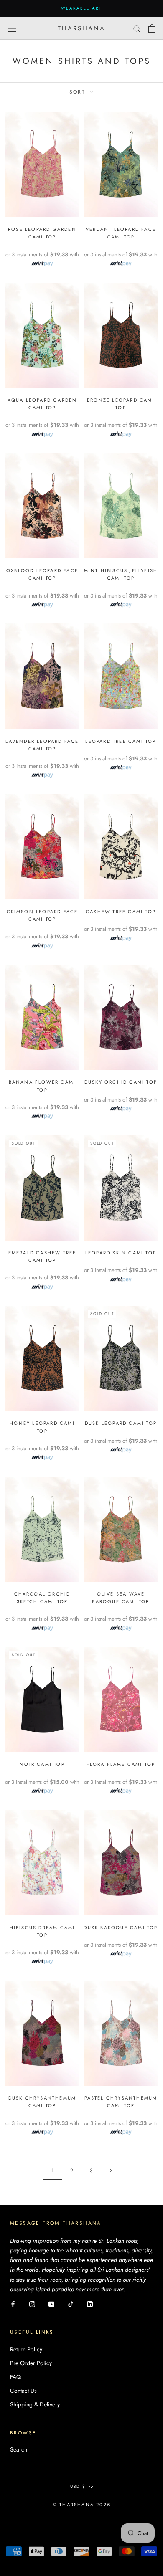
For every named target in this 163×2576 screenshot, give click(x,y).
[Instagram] (32, 2304)
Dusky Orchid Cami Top (121, 1082)
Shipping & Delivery (35, 2404)
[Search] (137, 28)
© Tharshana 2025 (81, 2505)
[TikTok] (71, 2304)
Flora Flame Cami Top (121, 1764)
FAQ (15, 2377)
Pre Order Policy (31, 2363)
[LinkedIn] (90, 2304)
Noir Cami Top (42, 1764)
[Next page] (111, 2171)
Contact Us (23, 2391)
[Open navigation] (12, 28)
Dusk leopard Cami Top (121, 1423)
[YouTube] (51, 2304)
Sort (79, 92)
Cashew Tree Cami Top (121, 912)
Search (19, 2449)
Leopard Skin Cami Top (121, 1253)
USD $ (78, 2486)
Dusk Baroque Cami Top (121, 1928)
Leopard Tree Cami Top (121, 741)
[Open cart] (152, 28)
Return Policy (26, 2349)
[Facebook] (13, 2304)
